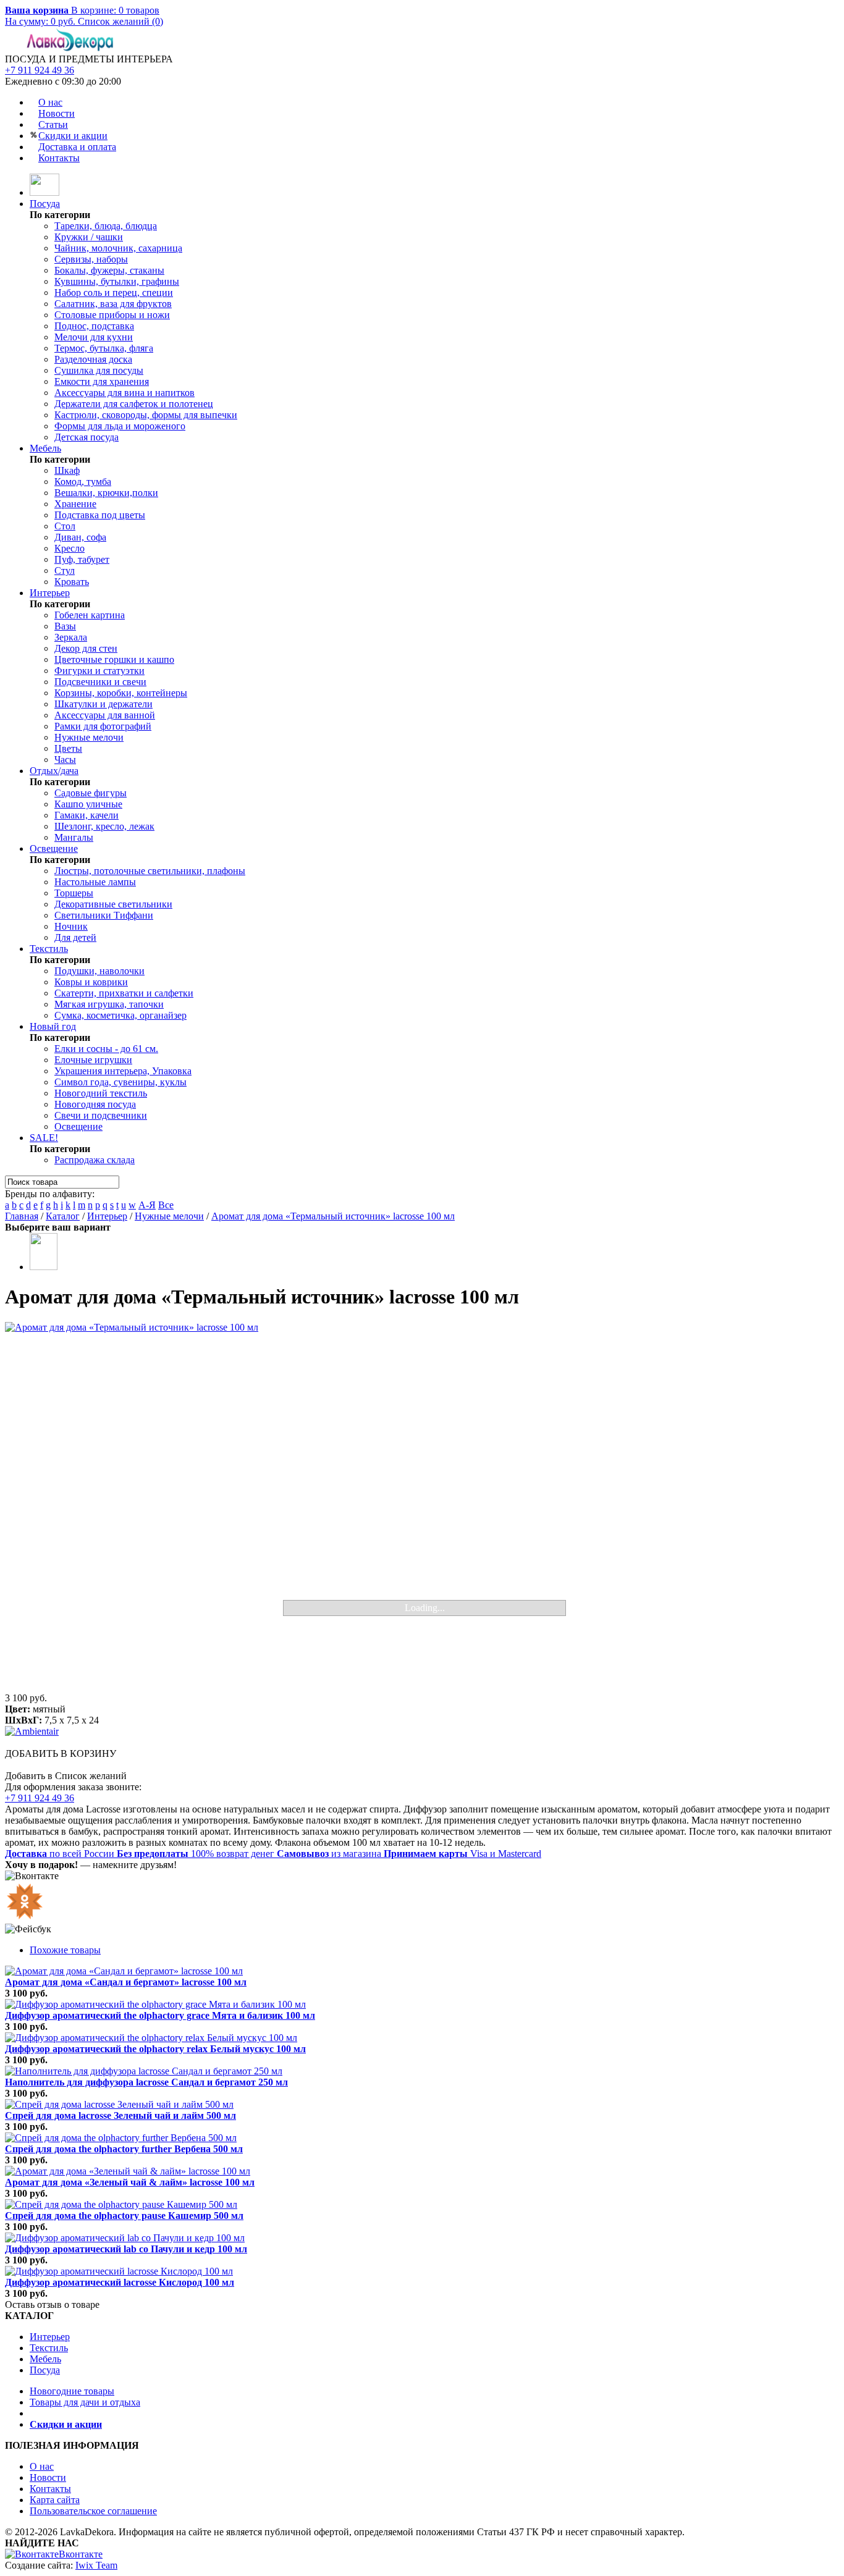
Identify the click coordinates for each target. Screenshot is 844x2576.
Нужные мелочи (89, 737)
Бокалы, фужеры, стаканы (109, 270)
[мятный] (44, 1267)
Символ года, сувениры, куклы (120, 1082)
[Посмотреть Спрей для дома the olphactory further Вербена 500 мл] (121, 2138)
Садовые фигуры (91, 793)
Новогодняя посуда (95, 1104)
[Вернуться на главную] (44, 192)
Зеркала (71, 637)
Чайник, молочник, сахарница (118, 248)
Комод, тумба (83, 482)
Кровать (72, 582)
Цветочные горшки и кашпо (114, 659)
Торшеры (74, 893)
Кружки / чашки (89, 237)
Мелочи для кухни (94, 337)
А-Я (147, 1205)
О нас (50, 102)
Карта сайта (55, 2500)
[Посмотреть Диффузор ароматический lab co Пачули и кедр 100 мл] (125, 2238)
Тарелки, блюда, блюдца (106, 226)
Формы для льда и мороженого (120, 426)
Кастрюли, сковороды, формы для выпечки (146, 415)
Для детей (75, 937)
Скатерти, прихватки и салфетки (124, 993)
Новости (57, 113)
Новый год (53, 1026)
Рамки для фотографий (103, 726)
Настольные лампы (95, 882)
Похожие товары (65, 1950)
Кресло (70, 548)
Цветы (68, 748)
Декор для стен (86, 648)
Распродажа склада (95, 1160)
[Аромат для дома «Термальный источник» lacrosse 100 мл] (422, 1507)
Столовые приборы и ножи (112, 315)
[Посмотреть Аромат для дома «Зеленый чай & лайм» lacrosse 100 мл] (128, 2171)
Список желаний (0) (120, 21)
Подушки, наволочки (99, 971)
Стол (65, 526)
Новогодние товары (72, 2391)
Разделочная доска (93, 359)
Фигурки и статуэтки (99, 671)
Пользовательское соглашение (93, 2511)
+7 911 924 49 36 (40, 70)
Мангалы (74, 837)
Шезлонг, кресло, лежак (104, 826)
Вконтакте (81, 2554)
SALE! (44, 1138)
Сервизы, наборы (91, 259)
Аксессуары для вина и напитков (124, 393)
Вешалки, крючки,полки (106, 493)
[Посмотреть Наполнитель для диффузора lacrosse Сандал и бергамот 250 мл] (144, 2071)
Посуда (45, 204)
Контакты (59, 158)
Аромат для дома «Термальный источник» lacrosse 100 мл (333, 1216)
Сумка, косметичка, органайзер (120, 1015)
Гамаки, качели (87, 815)
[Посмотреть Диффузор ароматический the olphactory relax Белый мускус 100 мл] (151, 2038)
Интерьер (50, 593)
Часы (65, 760)
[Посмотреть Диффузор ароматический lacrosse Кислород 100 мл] (119, 2271)
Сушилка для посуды (99, 370)
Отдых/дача (54, 771)
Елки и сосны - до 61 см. (106, 1049)
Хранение (75, 504)
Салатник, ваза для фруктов (113, 304)
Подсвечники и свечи (100, 682)
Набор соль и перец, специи (114, 293)
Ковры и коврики (91, 982)
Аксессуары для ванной (105, 715)
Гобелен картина (90, 615)
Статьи (53, 124)
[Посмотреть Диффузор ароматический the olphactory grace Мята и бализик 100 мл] (155, 2004)
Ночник (71, 926)
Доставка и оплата (77, 147)
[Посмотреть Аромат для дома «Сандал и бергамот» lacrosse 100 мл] (124, 1971)
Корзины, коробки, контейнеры (121, 693)
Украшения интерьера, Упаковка (123, 1071)
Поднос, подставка (94, 326)
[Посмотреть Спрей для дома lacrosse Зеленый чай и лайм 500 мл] (119, 2104)
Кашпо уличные (88, 804)
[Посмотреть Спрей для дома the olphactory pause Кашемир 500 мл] (121, 2204)
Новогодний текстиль (101, 1093)
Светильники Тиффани (104, 915)
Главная (22, 1216)
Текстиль (49, 949)
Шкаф (67, 470)
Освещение (54, 848)
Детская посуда (87, 437)
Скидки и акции (73, 136)
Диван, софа (80, 537)
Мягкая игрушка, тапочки (109, 1004)
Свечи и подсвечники (101, 1115)
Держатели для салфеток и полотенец (134, 404)
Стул (65, 570)
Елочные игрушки (93, 1060)
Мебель (45, 448)
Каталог (63, 1216)
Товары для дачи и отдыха (85, 2402)
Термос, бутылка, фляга (104, 348)
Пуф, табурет (82, 559)
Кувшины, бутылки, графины (117, 281)
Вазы (65, 626)
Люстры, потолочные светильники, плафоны (150, 871)
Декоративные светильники (113, 904)
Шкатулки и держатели (103, 704)
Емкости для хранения (102, 381)
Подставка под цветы (100, 515)
